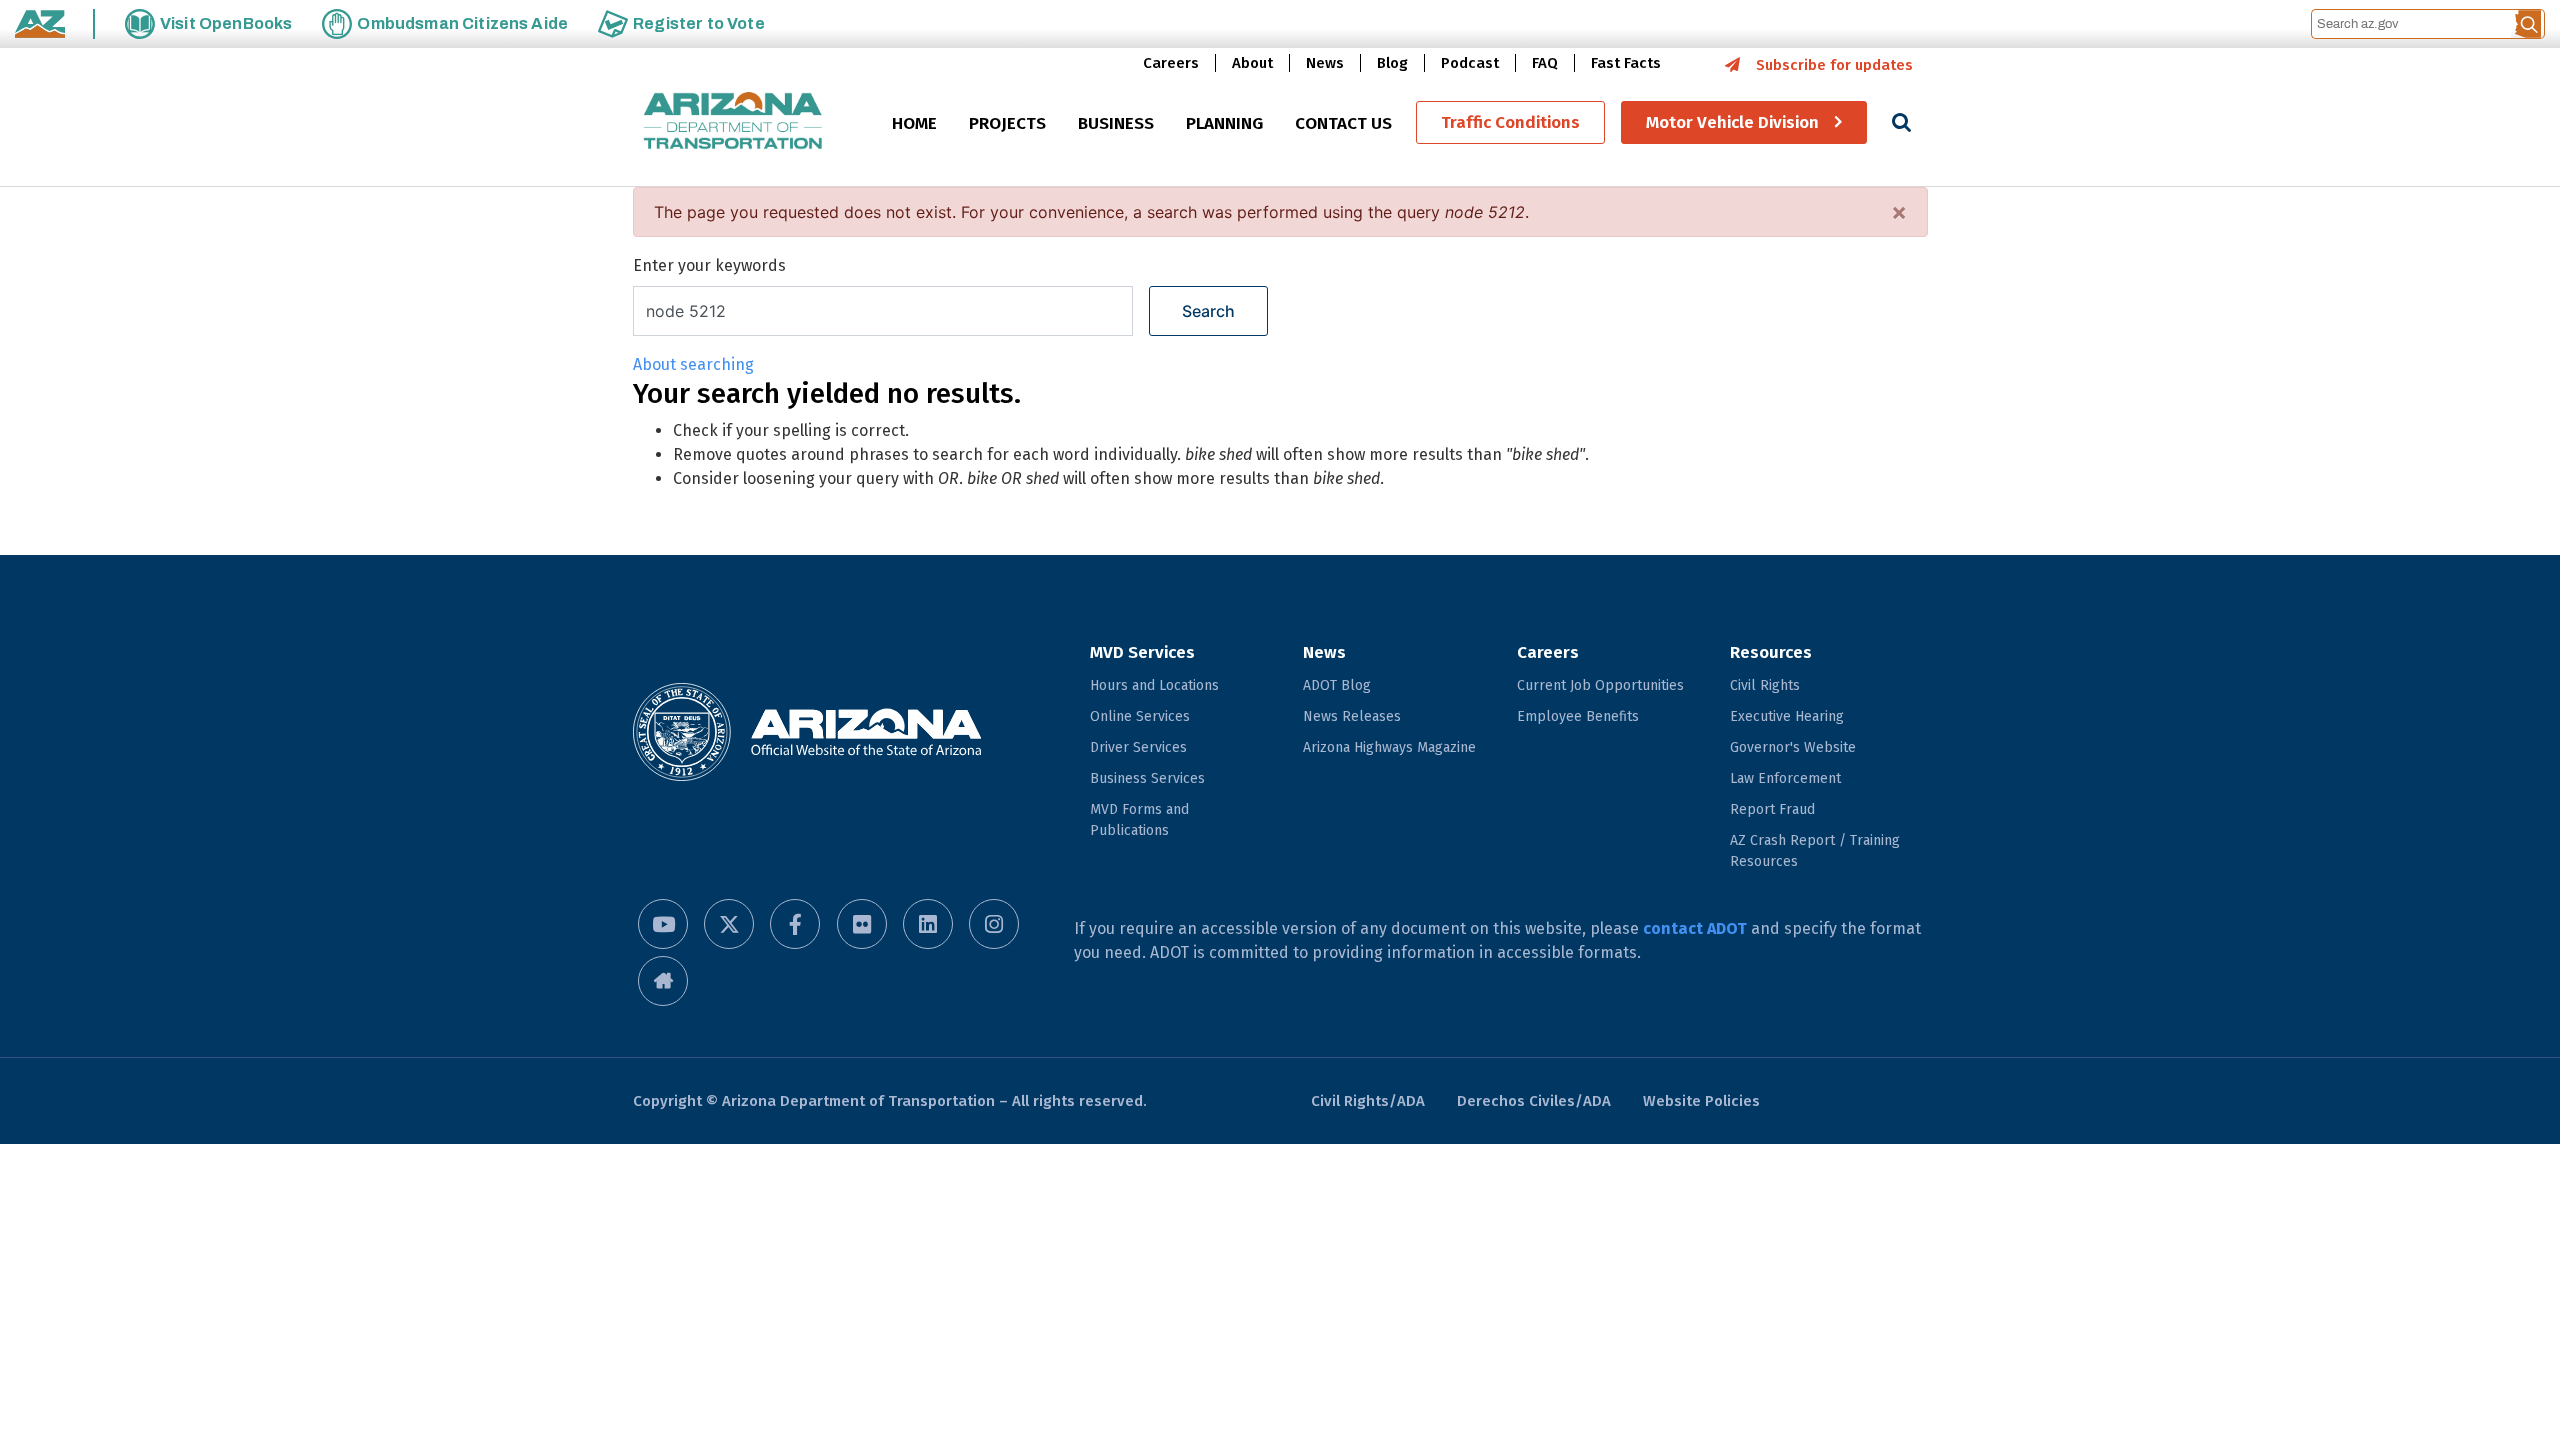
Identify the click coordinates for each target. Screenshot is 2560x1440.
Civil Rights (1765, 685)
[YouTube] (663, 924)
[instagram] (994, 924)
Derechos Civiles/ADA (1534, 1101)
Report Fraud (1772, 809)
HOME (914, 123)
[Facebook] (795, 924)
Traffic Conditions (1510, 122)
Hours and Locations (1154, 685)
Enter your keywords (709, 265)
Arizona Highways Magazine (1389, 747)
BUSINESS (1116, 123)
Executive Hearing (1787, 716)
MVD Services (1142, 652)
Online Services (1140, 716)
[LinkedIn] (928, 924)
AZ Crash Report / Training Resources (1815, 851)
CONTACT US (1343, 123)
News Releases (1352, 716)
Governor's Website (1793, 747)
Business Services (1147, 778)
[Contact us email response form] (663, 981)
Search (1208, 311)
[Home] (733, 122)
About (1252, 63)
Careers (1171, 63)
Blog (1392, 63)
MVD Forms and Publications (1139, 820)
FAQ (1545, 63)
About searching (693, 364)
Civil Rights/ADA (1368, 1101)
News (1325, 63)
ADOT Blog (1337, 685)
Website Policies (1701, 1101)
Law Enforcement (1785, 778)
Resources (1771, 652)
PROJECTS (1007, 123)
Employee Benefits (1578, 716)
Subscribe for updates (1834, 65)
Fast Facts (1626, 63)
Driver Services (1138, 747)
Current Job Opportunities (1600, 685)
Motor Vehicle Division (1732, 122)
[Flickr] (862, 924)
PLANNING (1224, 123)
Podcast (1470, 63)
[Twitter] (729, 924)
